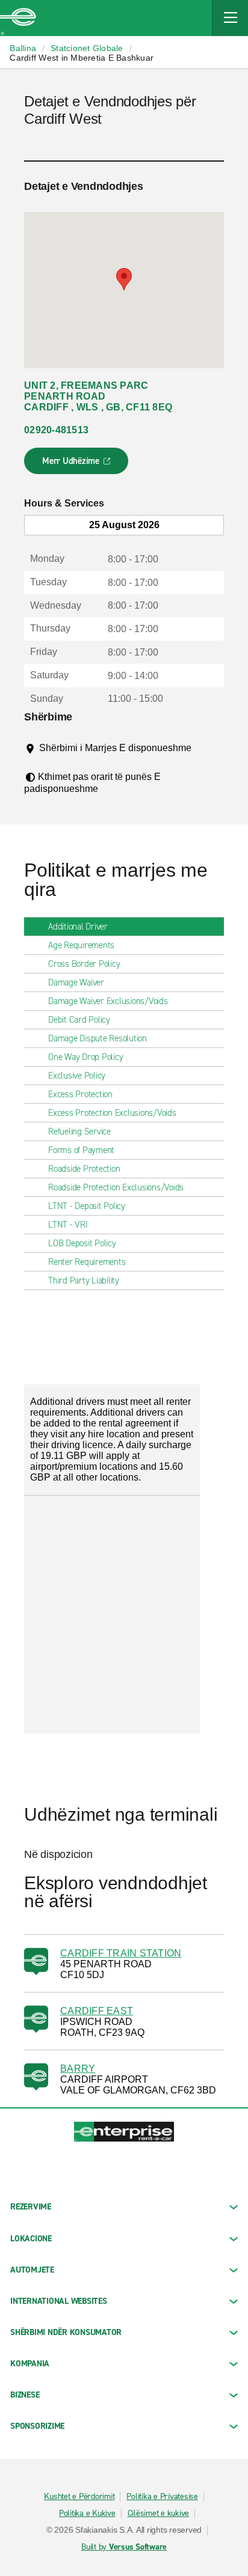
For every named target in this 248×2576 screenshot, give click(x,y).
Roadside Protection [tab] (84, 1169)
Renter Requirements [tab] (87, 1262)
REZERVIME (31, 2207)
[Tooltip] (48, 760)
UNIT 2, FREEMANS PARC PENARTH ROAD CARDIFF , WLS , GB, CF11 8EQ (98, 396)
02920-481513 (56, 430)
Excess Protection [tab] (80, 1094)
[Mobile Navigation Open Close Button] (230, 18)
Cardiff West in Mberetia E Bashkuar (82, 58)
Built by (124, 2547)
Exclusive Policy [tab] (77, 1076)
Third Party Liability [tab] (84, 1280)
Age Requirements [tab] (81, 945)
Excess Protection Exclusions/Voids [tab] (112, 1113)
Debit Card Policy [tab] (79, 1020)
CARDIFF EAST (97, 2011)
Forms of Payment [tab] (81, 1150)
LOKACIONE (31, 2239)
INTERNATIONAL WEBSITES (59, 2301)
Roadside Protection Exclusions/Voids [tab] (116, 1187)
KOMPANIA (30, 2364)
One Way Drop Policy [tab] (85, 1057)
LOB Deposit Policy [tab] (82, 1243)
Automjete (32, 2270)
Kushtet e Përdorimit (79, 2497)
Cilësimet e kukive (159, 2514)
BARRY (78, 2069)
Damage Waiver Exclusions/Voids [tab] (108, 1001)
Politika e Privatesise (162, 2497)
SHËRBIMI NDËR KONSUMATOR (66, 2332)
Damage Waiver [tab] (76, 982)
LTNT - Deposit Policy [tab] (87, 1206)
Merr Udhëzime (77, 464)
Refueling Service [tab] (79, 1131)
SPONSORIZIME (37, 2426)
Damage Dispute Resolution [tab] (98, 1038)
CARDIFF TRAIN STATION (121, 1953)
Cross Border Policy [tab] (84, 964)
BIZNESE (25, 2395)
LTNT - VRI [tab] (68, 1225)
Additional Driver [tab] (78, 927)
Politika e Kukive (87, 2514)
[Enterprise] (18, 18)
